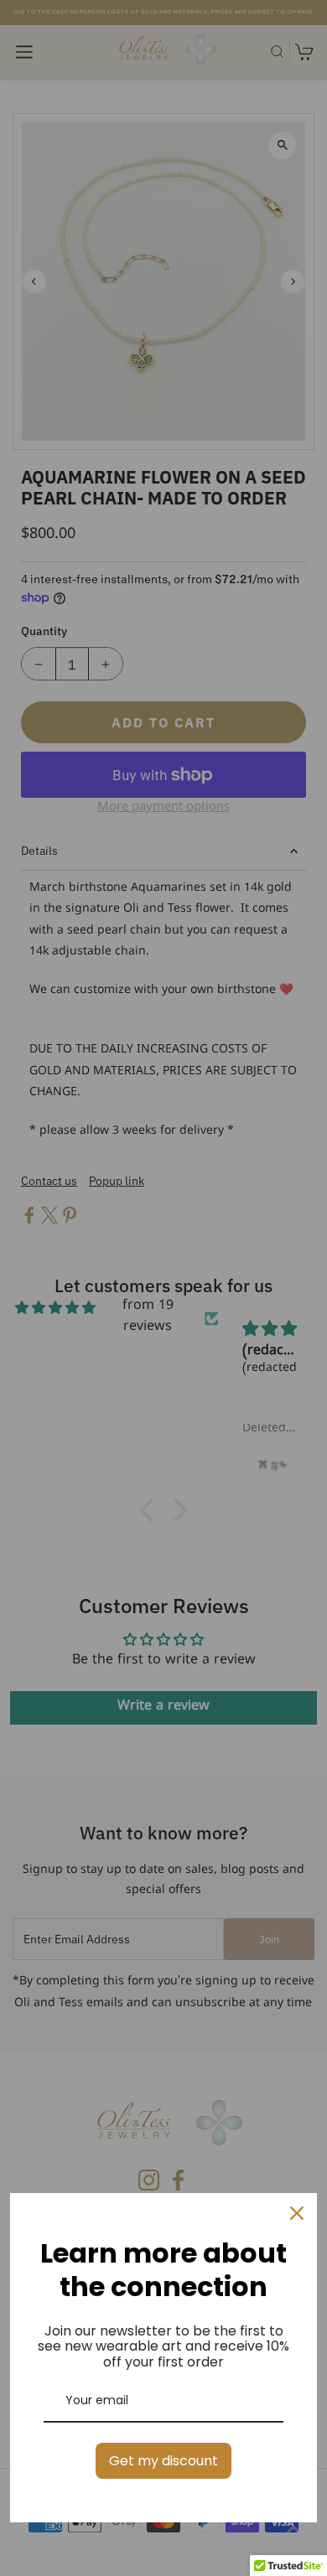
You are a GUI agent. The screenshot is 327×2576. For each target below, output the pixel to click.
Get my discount (163, 2461)
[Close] (297, 2213)
